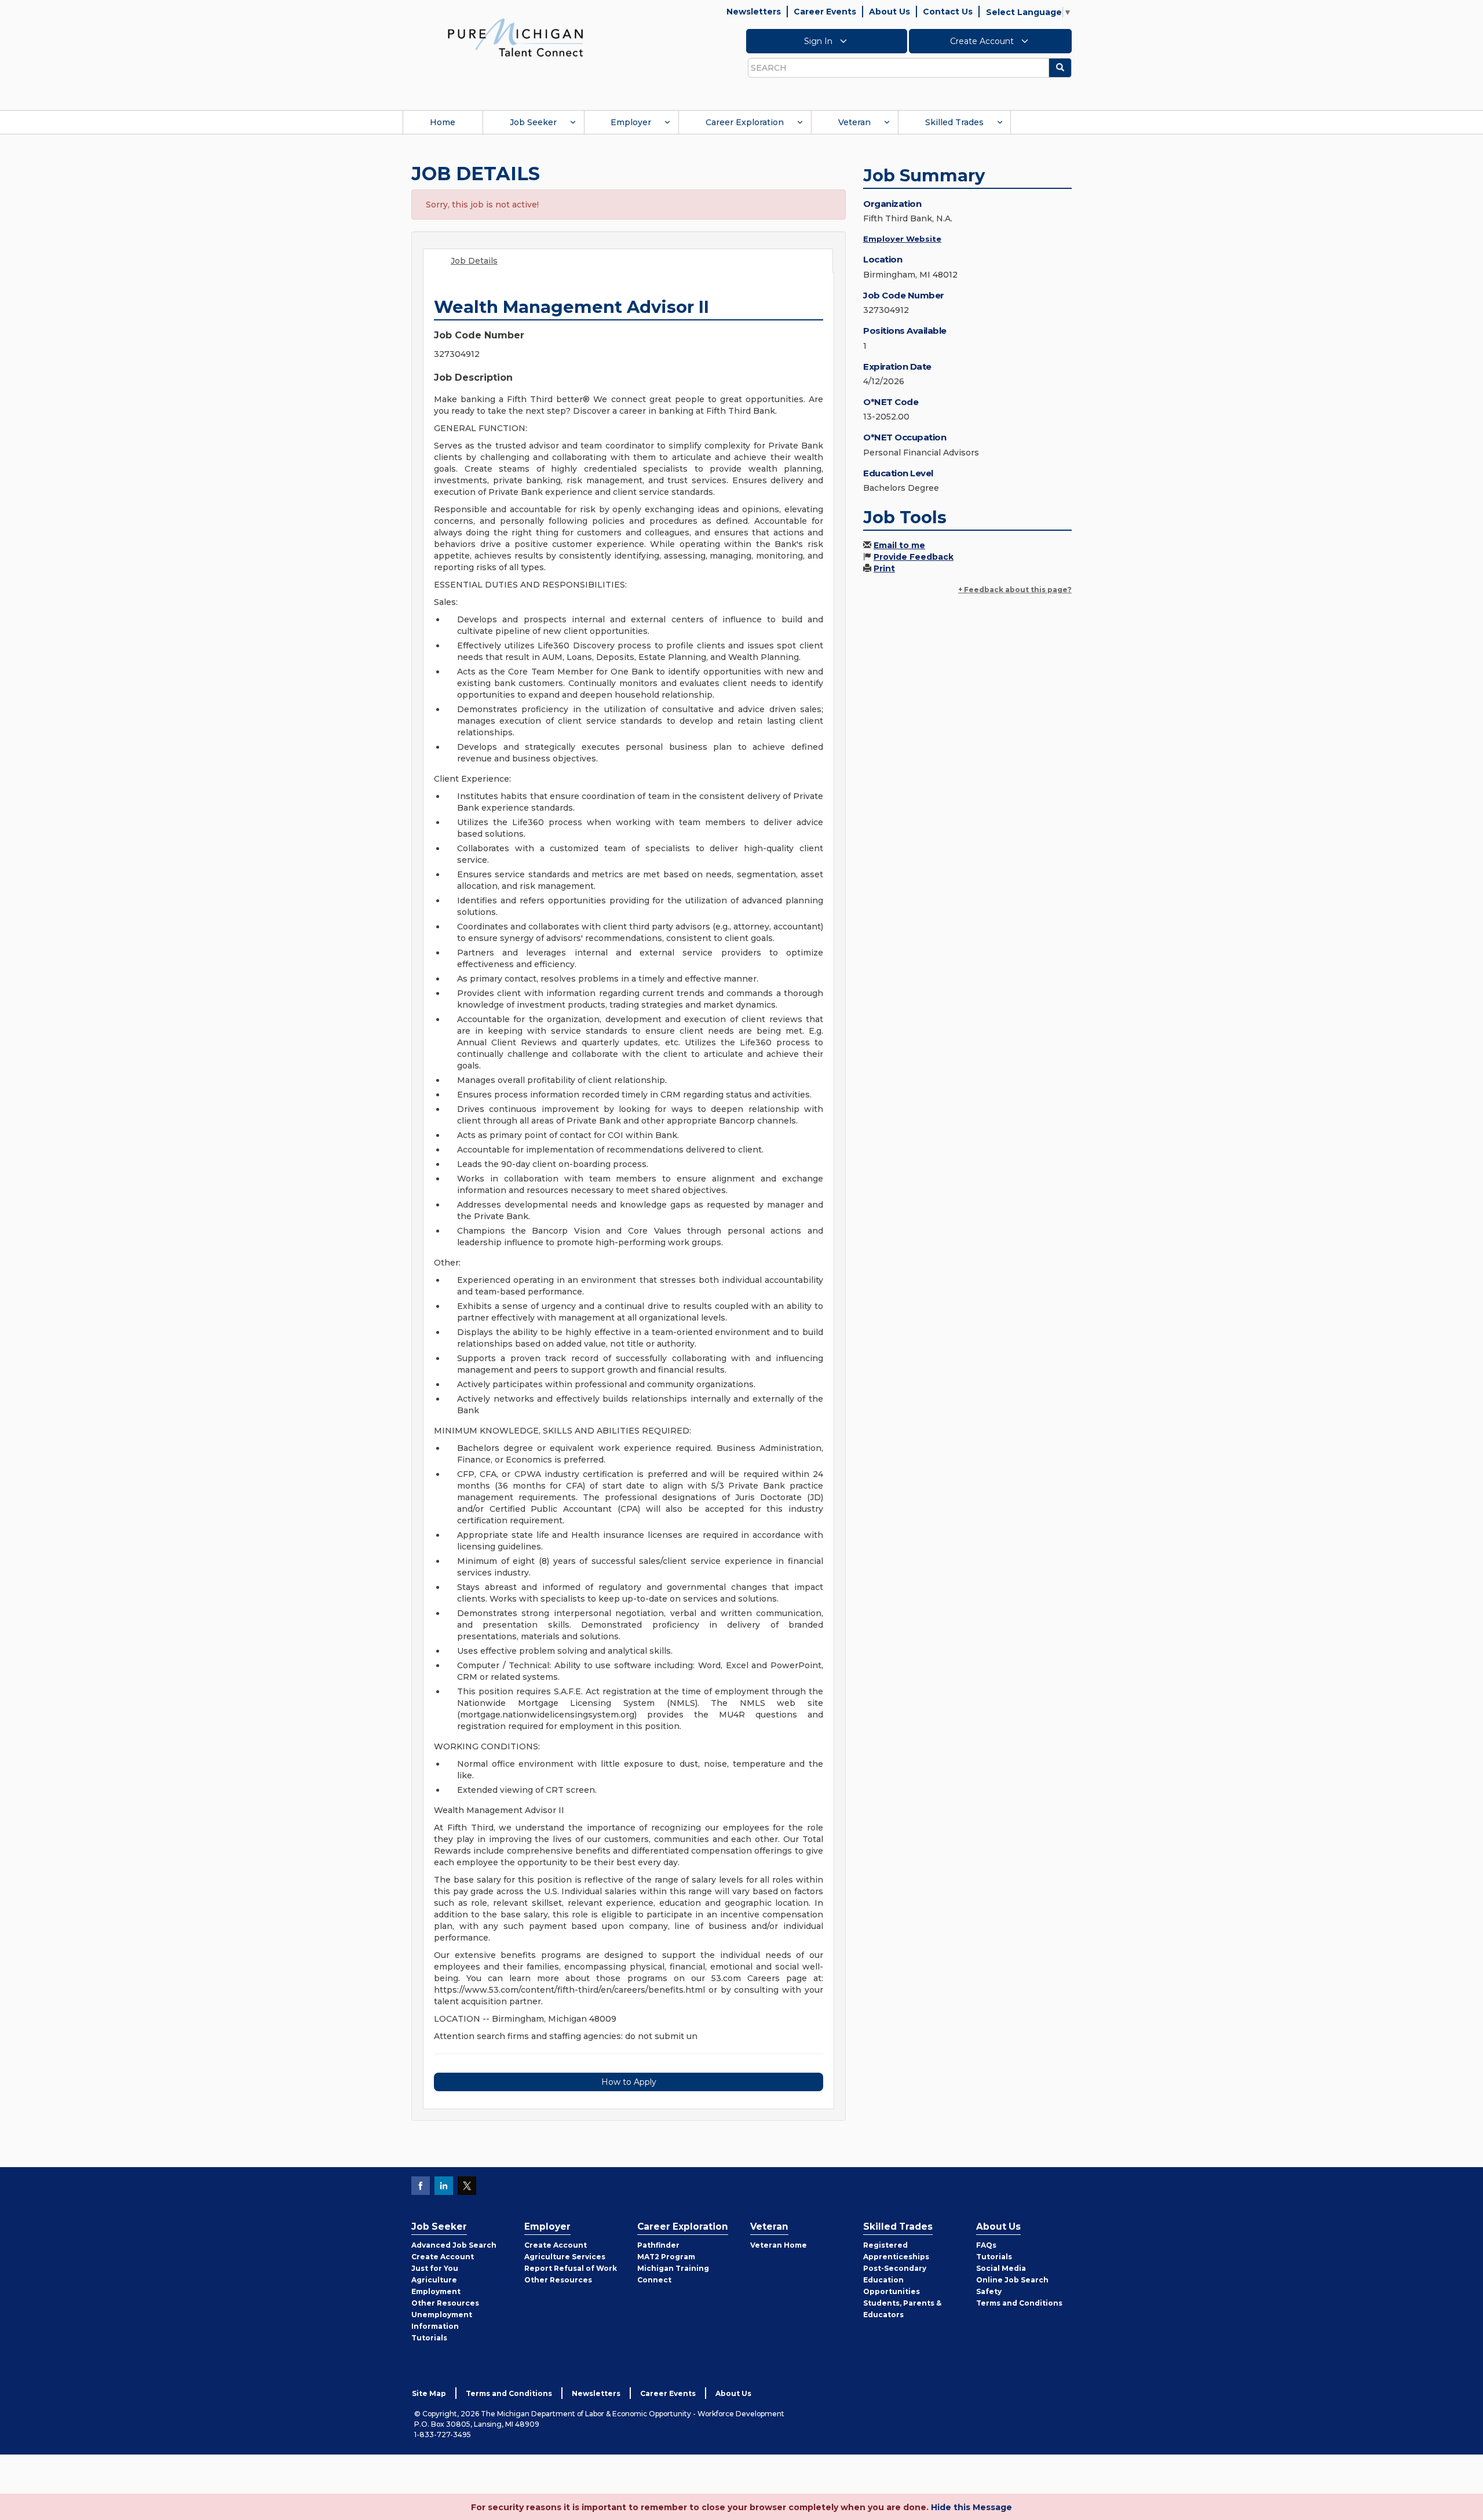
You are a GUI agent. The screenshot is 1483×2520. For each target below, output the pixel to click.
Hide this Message (971, 2507)
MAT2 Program (666, 2257)
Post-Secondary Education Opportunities (895, 2280)
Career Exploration (745, 122)
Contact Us (948, 12)
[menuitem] (443, 122)
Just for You (435, 2268)
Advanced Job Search (454, 2245)
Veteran (854, 122)
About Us (890, 12)
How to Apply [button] (629, 2082)
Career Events (825, 12)
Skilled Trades (954, 122)
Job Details (474, 261)
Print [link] (884, 568)
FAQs (986, 2245)
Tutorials (429, 2338)
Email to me (899, 545)
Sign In (819, 41)
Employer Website (902, 239)
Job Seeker (533, 122)
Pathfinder (658, 2245)
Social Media (1001, 2268)
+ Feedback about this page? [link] (1015, 590)
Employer (631, 122)
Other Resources (445, 2303)
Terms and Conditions (1019, 2303)
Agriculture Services (565, 2257)
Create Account (983, 41)
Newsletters (754, 12)
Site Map (429, 2393)
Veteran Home (779, 2245)
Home (443, 122)
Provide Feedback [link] (914, 557)
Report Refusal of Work (571, 2268)
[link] (516, 37)
